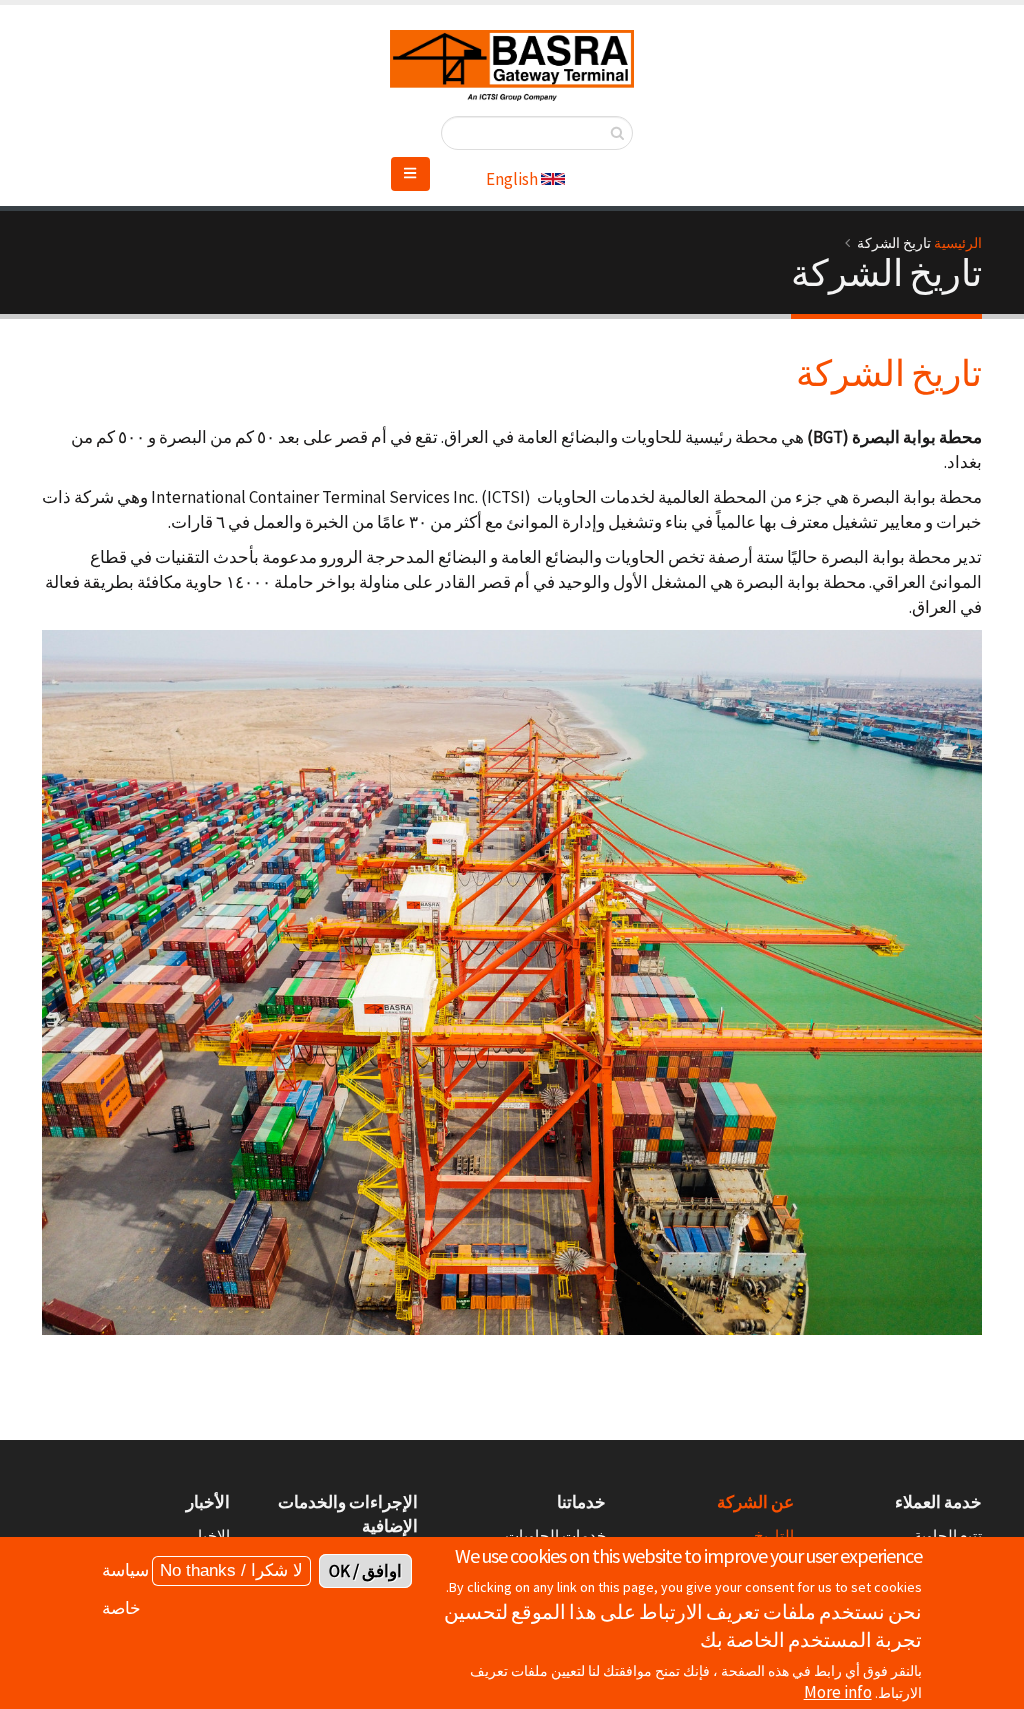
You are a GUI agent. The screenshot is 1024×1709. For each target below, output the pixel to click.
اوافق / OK (365, 1571)
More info (838, 1692)
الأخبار (208, 1502)
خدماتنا (581, 1502)
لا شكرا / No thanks (231, 1570)
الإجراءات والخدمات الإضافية (348, 1514)
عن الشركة (755, 1502)
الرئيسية (958, 243)
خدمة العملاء (938, 1502)
